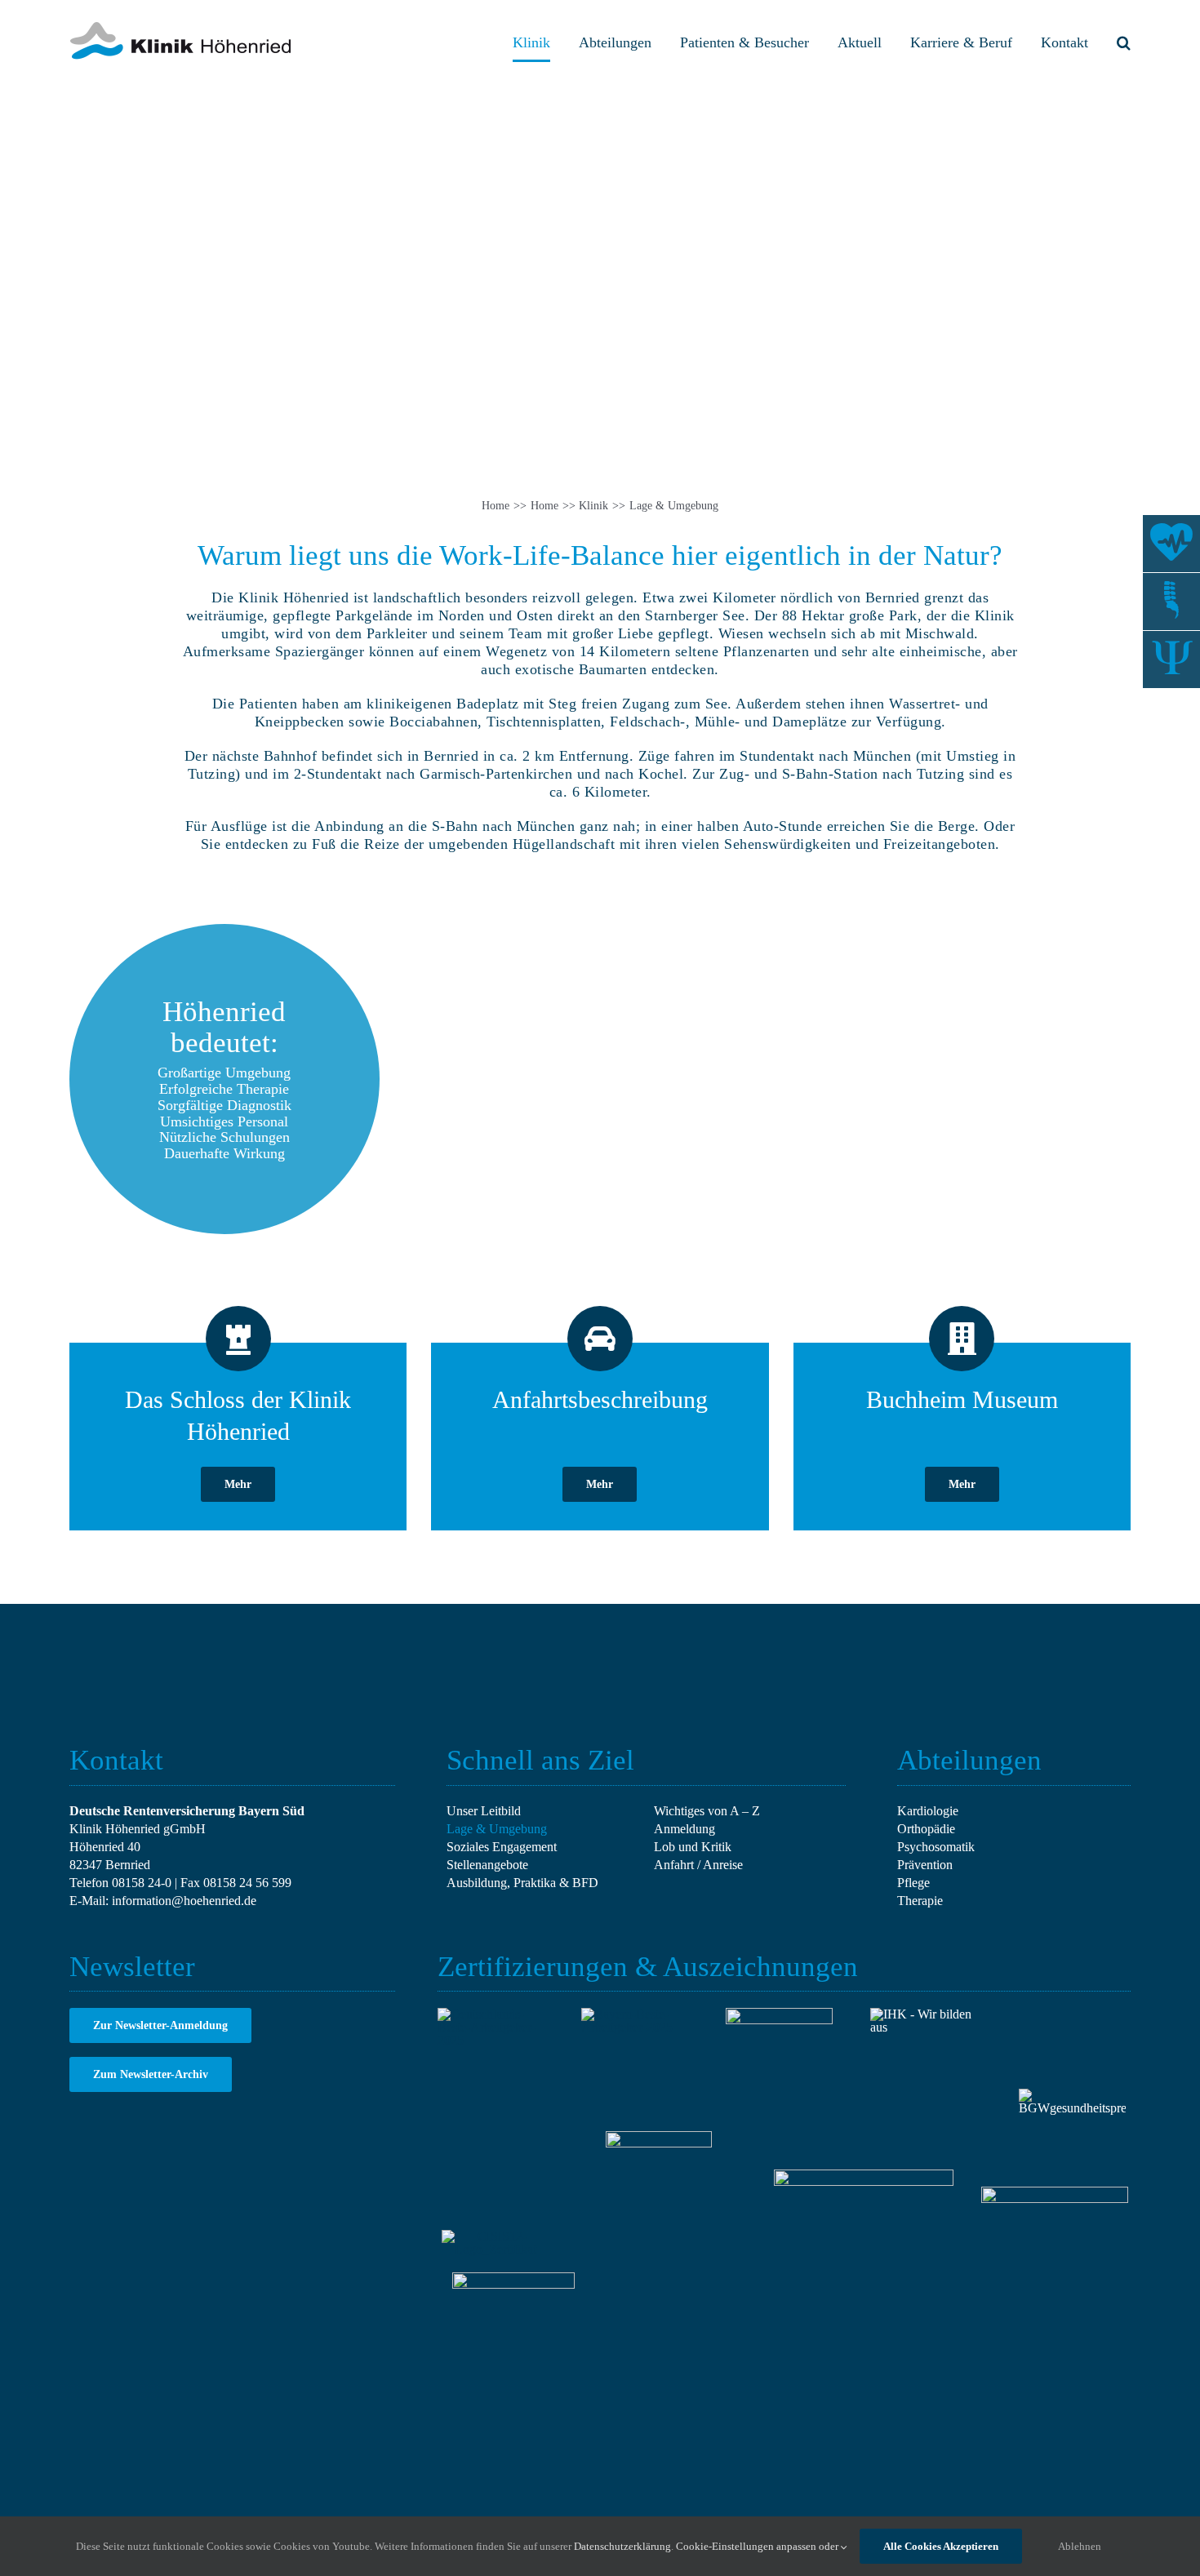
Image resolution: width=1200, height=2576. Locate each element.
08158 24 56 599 (247, 1883)
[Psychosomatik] (1171, 660)
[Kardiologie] (1171, 544)
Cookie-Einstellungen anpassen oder (758, 2546)
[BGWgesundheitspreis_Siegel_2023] (1072, 2095)
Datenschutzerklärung (622, 2546)
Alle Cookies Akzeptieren (941, 2546)
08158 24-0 (142, 1883)
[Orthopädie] (1171, 602)
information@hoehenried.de (184, 1901)
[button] (1124, 42)
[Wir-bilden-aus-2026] (924, 2014)
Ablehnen (1080, 2546)
